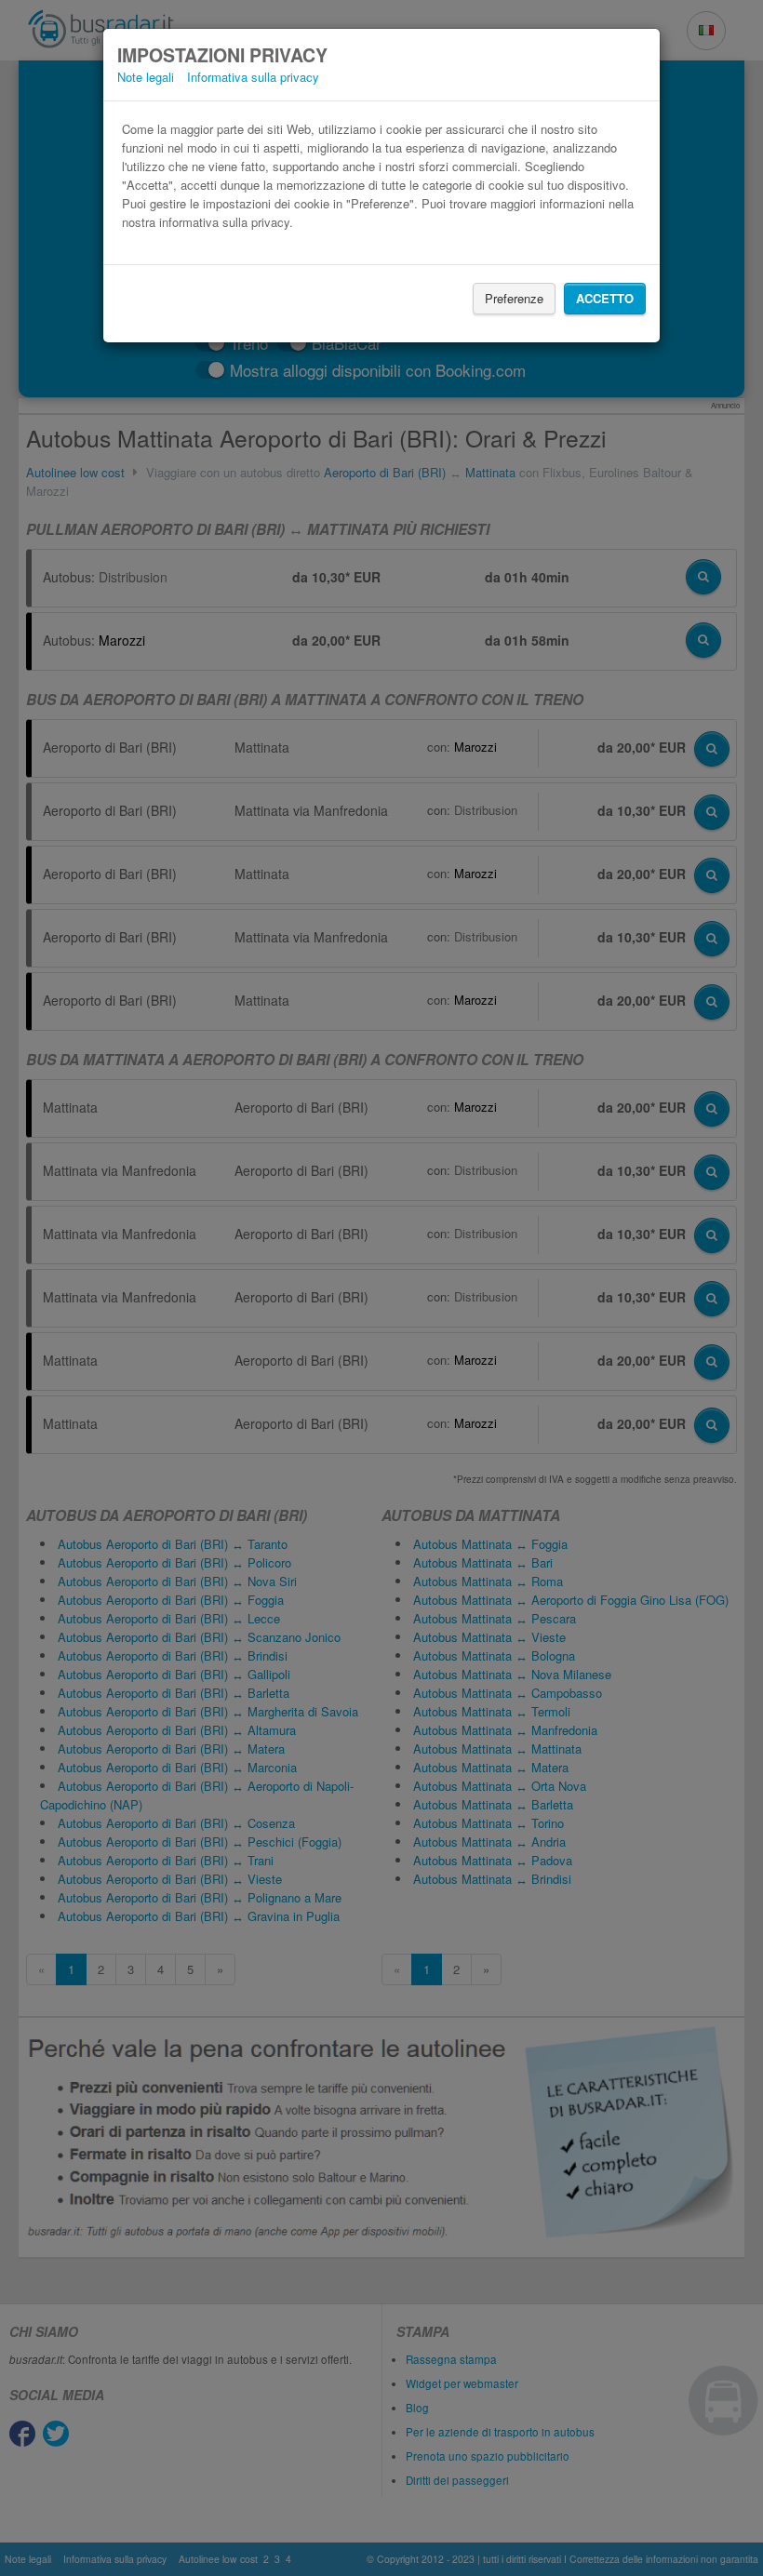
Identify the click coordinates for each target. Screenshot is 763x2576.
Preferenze (514, 298)
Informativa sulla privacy (253, 77)
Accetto (605, 298)
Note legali (146, 77)
